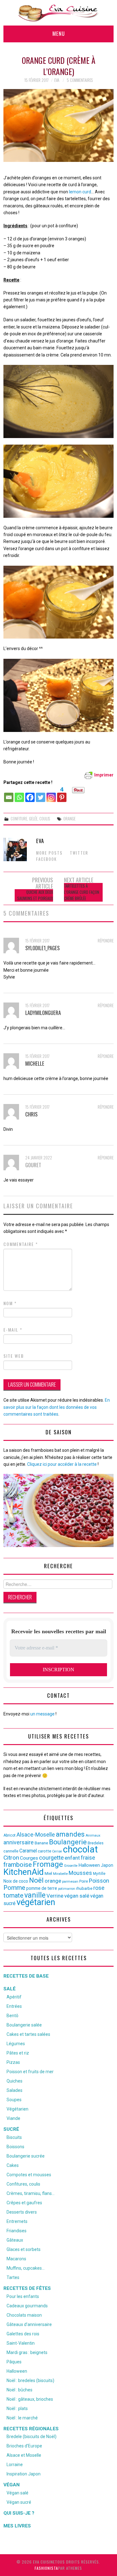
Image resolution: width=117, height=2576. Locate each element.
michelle (35, 1063)
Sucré (11, 2129)
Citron (11, 1858)
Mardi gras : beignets (27, 2352)
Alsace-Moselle (36, 1835)
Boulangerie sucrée (26, 2156)
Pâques (14, 2362)
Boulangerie (68, 1842)
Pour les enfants (23, 2296)
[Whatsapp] (19, 794)
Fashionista (46, 2568)
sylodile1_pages (42, 948)
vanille (35, 1895)
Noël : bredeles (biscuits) (30, 2380)
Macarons (16, 2259)
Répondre (106, 941)
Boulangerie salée (24, 2025)
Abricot (10, 1835)
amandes (70, 1834)
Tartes (13, 2277)
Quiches (15, 2081)
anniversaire (19, 1842)
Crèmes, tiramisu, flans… (31, 2193)
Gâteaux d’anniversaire (29, 2324)
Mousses (80, 1873)
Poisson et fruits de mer (30, 2072)
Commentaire (21, 1244)
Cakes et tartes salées (28, 2034)
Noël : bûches (19, 2390)
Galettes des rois (23, 2334)
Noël (36, 1880)
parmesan (70, 1881)
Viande (13, 2118)
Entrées (14, 2006)
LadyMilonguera (43, 1013)
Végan (12, 2485)
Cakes (13, 2165)
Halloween (89, 1865)
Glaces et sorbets (24, 2249)
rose (99, 1888)
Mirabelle (60, 1874)
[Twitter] (41, 794)
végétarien (36, 1902)
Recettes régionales (31, 2429)
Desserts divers (22, 2212)
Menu (59, 33)
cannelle (11, 1851)
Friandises (17, 2231)
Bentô (12, 2016)
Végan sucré (19, 2502)
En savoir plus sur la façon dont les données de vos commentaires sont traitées (57, 1407)
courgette (51, 1858)
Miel (48, 1873)
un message (42, 1714)
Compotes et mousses (29, 2175)
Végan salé (17, 2493)
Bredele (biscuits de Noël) (32, 2437)
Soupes (14, 2100)
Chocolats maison (24, 2315)
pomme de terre (42, 1888)
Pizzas (13, 2062)
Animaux (93, 1835)
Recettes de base (26, 1976)
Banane (41, 1843)
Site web (14, 1356)
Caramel (28, 1851)
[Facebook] (30, 794)
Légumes (16, 2044)
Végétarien (17, 2109)
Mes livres (17, 2526)
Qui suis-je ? (19, 2513)
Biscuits (14, 2137)
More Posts (49, 853)
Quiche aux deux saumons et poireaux (35, 895)
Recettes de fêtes (27, 2288)
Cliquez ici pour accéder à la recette (62, 1464)
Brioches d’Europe (24, 2446)
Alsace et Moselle (24, 2455)
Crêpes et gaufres (24, 2203)
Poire (84, 1881)
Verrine (55, 1896)
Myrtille (99, 1874)
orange (69, 819)
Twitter (79, 853)
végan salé (77, 1896)
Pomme (14, 1888)
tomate (13, 1895)
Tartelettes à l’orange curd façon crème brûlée (82, 892)
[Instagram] (51, 794)
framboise (18, 1865)
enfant (72, 1858)
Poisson (99, 1881)
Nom (10, 1303)
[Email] (9, 794)
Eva (57, 80)
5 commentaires (80, 80)
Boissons (15, 2147)
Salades (15, 2090)
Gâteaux (15, 2240)
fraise (88, 1858)
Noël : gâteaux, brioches (30, 2399)
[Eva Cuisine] (58, 12)
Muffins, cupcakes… (26, 2268)
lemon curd (80, 192)
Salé (10, 1989)
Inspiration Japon (24, 2474)
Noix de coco (16, 1881)
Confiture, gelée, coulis (30, 819)
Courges (29, 1858)
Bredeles (96, 1843)
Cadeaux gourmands (27, 2306)
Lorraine (15, 2465)
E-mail (13, 1330)
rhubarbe (84, 1888)
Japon (107, 1865)
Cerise (57, 1851)
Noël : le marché (22, 2418)
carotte (44, 1851)
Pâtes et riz (18, 2053)
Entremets (17, 2221)
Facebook (46, 859)
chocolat (80, 1849)
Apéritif (14, 1997)
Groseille (71, 1866)
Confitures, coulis (23, 2184)
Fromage (48, 1864)
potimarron (67, 1889)
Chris (31, 1114)
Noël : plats (17, 2409)
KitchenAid (24, 1872)
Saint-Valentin (21, 2343)
